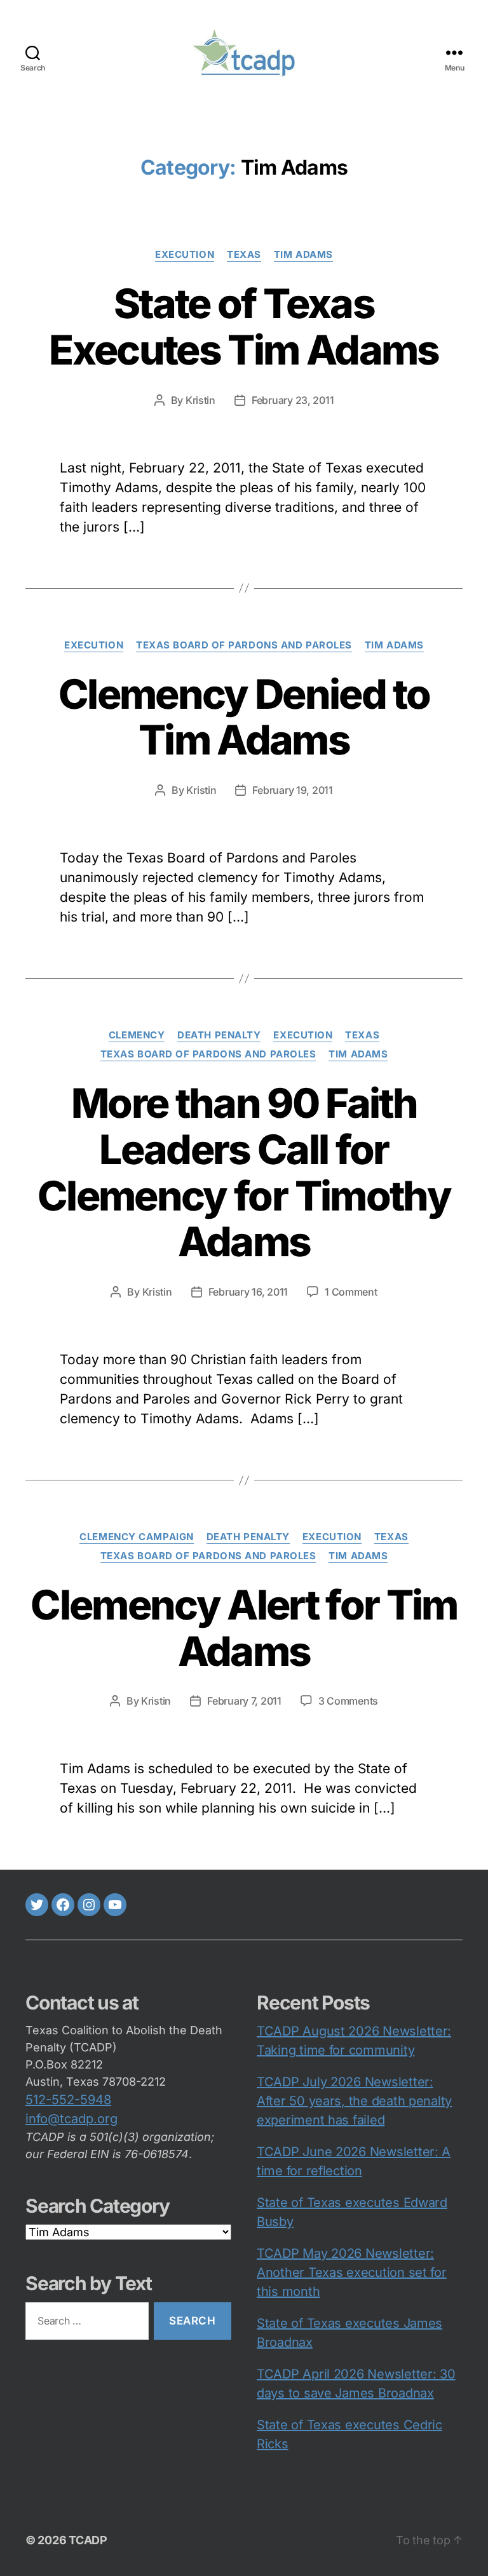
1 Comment (351, 1292)
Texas (244, 255)
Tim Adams (303, 255)
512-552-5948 (68, 2100)
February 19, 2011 (292, 790)
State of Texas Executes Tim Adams (244, 326)
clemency (137, 1035)
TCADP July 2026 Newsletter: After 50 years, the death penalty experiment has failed (354, 2101)
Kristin (200, 400)
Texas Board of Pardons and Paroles (244, 645)
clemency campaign (136, 1537)
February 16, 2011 (248, 1292)
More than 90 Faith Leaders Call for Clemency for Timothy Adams (244, 1172)
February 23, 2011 (293, 400)
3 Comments (348, 1701)
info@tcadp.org (71, 2119)
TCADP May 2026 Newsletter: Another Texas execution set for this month (352, 2272)
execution (185, 255)
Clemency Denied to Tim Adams (244, 717)
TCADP (88, 2540)
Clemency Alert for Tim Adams (244, 1628)
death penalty (219, 1035)
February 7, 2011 (244, 1701)
